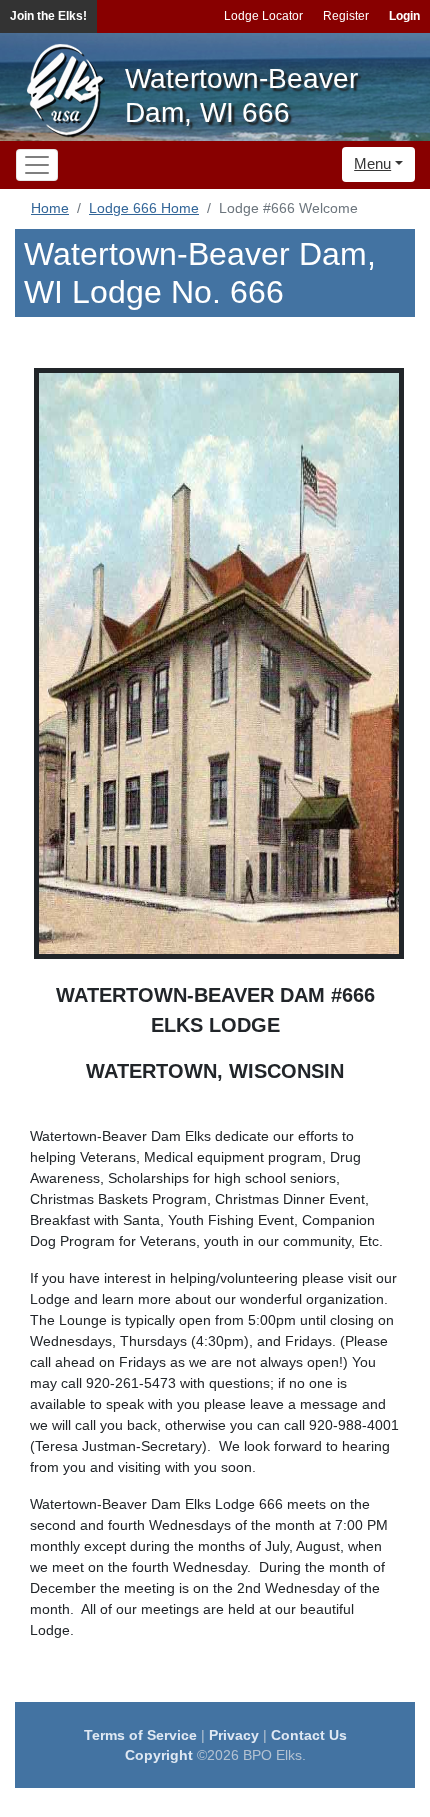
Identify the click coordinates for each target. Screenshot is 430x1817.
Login (404, 16)
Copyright (159, 1755)
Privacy (234, 1735)
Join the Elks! (48, 16)
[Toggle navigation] (37, 165)
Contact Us (309, 1735)
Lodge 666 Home (144, 208)
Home (50, 208)
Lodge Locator (263, 16)
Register (346, 16)
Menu (372, 163)
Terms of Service (140, 1735)
